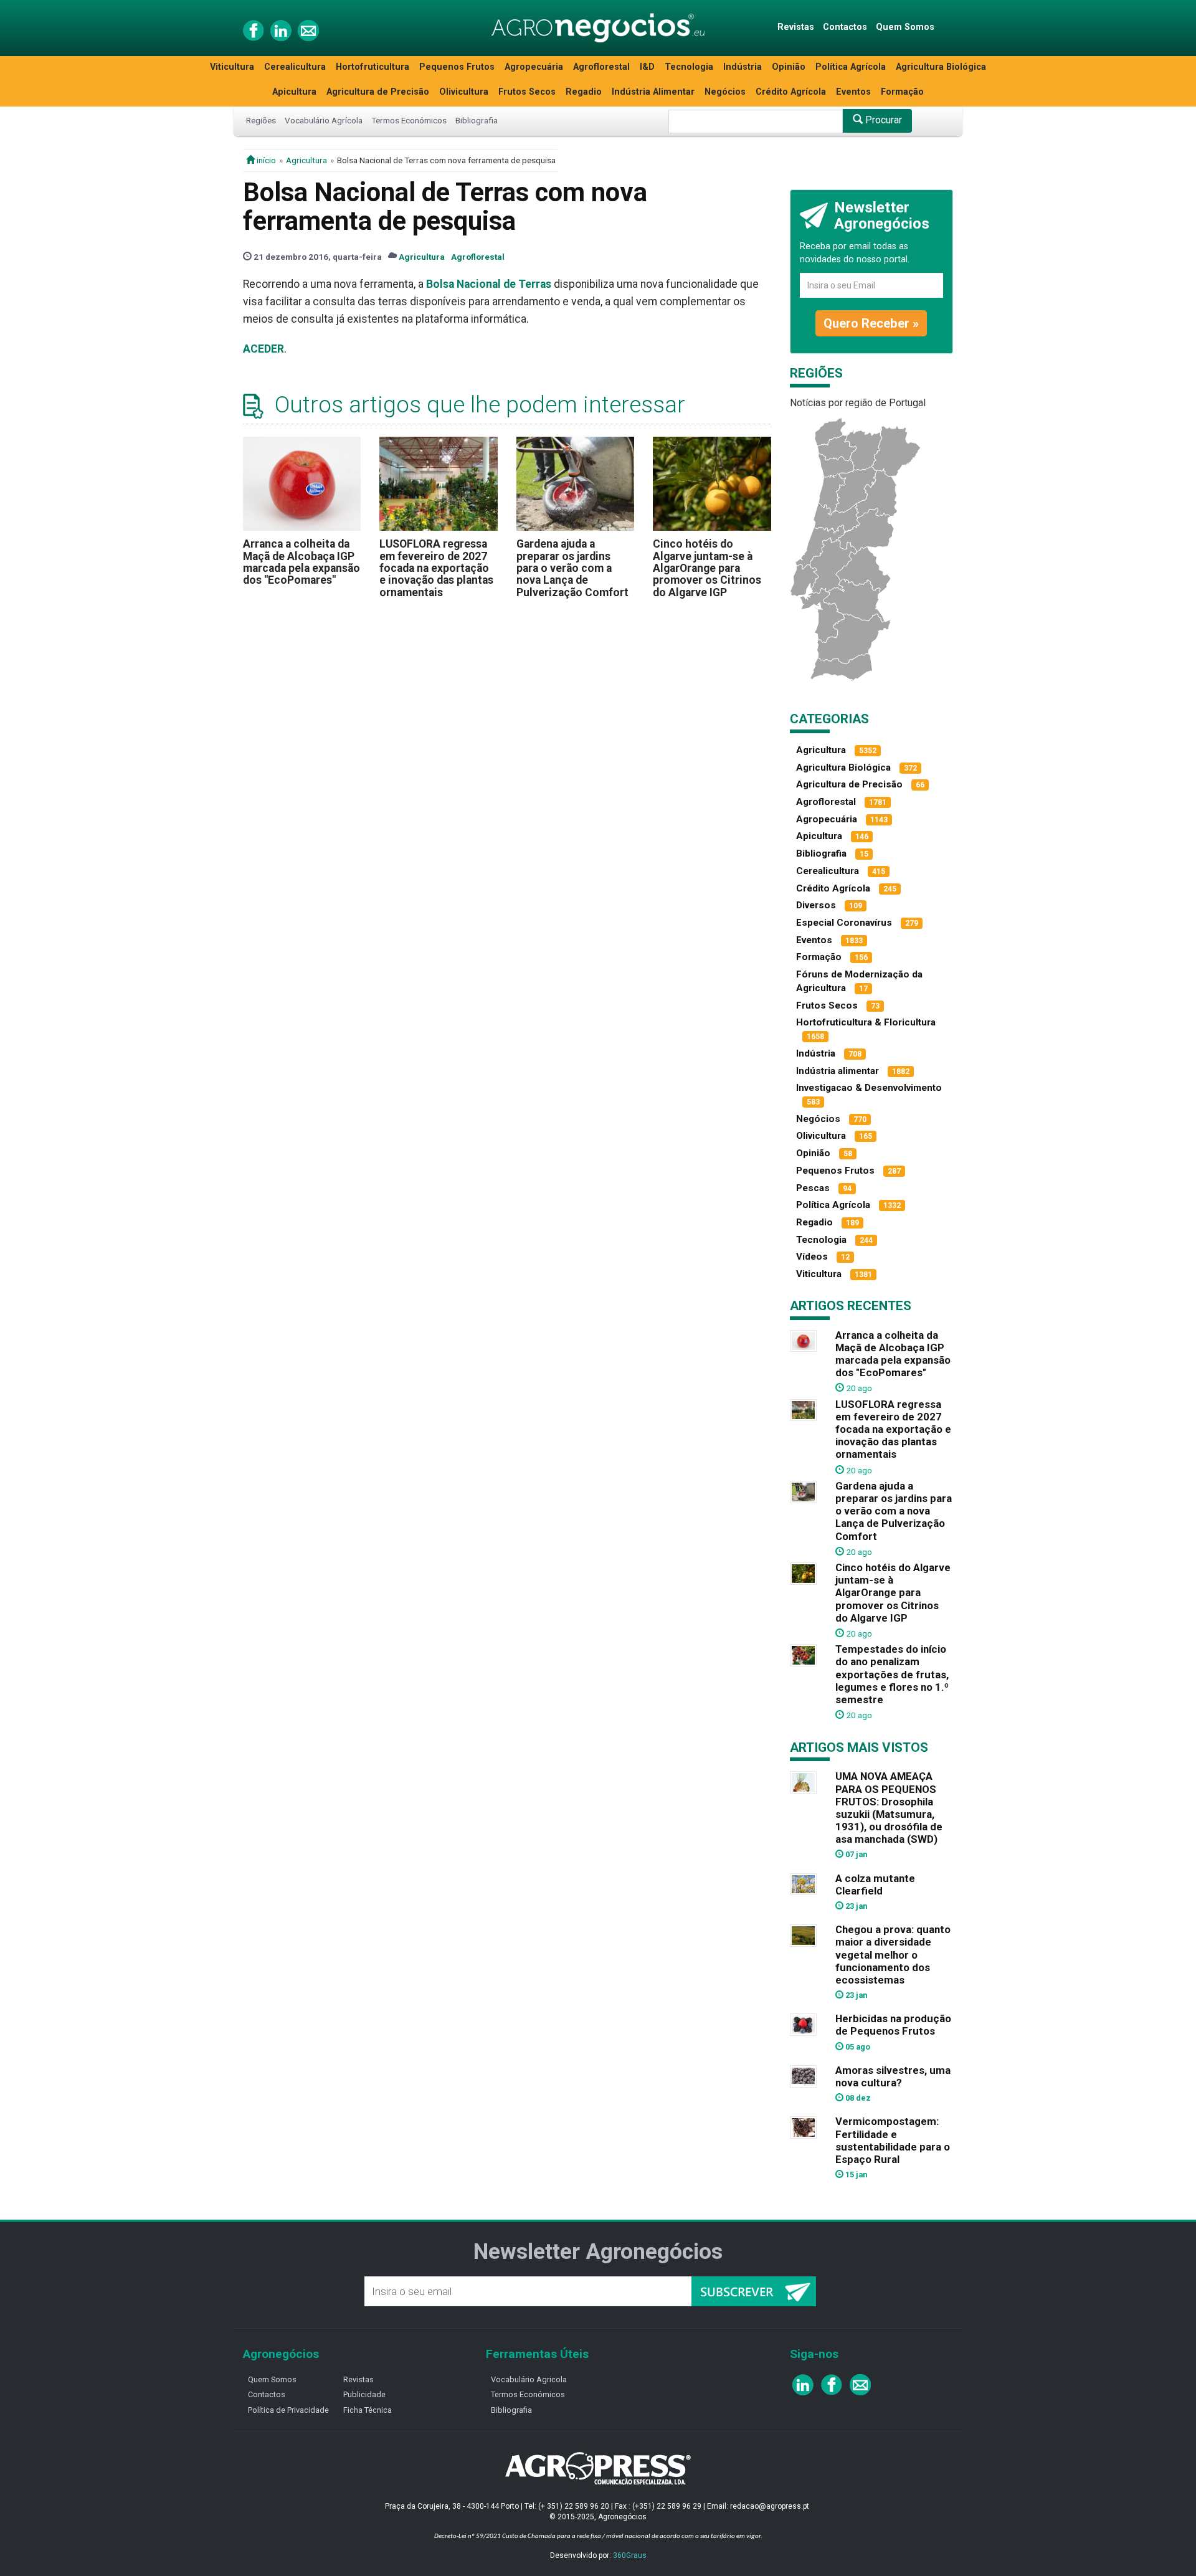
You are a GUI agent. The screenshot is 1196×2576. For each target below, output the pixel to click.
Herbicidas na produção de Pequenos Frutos (893, 2025)
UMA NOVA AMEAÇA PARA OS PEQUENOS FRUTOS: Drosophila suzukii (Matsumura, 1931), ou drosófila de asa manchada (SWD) (889, 1808)
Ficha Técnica (368, 2410)
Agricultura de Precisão (378, 92)
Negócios (725, 92)
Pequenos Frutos (457, 67)
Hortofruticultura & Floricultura (866, 1022)
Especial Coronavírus (844, 923)
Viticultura (232, 67)
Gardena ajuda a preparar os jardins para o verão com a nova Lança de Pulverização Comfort (572, 568)
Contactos (845, 27)
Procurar (882, 120)
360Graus (630, 2555)
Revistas (796, 27)
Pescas (813, 1188)
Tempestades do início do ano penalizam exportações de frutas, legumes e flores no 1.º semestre (892, 1674)
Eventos (853, 92)
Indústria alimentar (838, 1071)
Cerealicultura (295, 67)
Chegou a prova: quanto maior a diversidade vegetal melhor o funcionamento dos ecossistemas (893, 1955)
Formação (902, 92)
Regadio (584, 92)
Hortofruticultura (373, 67)
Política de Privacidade (288, 2410)
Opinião (789, 67)
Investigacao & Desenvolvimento (869, 1088)
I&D (647, 67)
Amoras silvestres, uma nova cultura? (893, 2076)
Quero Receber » (871, 323)
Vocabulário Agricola (529, 2379)
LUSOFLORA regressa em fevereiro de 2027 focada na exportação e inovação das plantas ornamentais (436, 568)
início (265, 160)
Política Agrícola (851, 67)
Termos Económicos (409, 120)
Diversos (816, 905)
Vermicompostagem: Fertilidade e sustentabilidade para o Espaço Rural (893, 2140)
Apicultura (294, 92)
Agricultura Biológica (941, 67)
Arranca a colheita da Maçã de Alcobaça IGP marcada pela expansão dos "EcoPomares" (301, 562)
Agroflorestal (601, 67)
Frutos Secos (527, 92)
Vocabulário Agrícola (324, 120)
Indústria (743, 67)
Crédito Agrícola (791, 92)
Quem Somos (905, 27)
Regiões (261, 120)
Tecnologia (689, 67)
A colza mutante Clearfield (875, 1884)
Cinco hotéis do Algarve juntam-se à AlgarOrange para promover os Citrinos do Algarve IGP (707, 568)
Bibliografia (477, 120)
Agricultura (306, 160)
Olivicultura (464, 92)
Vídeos (812, 1257)
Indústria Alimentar (653, 92)
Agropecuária (534, 67)
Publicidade (364, 2394)
